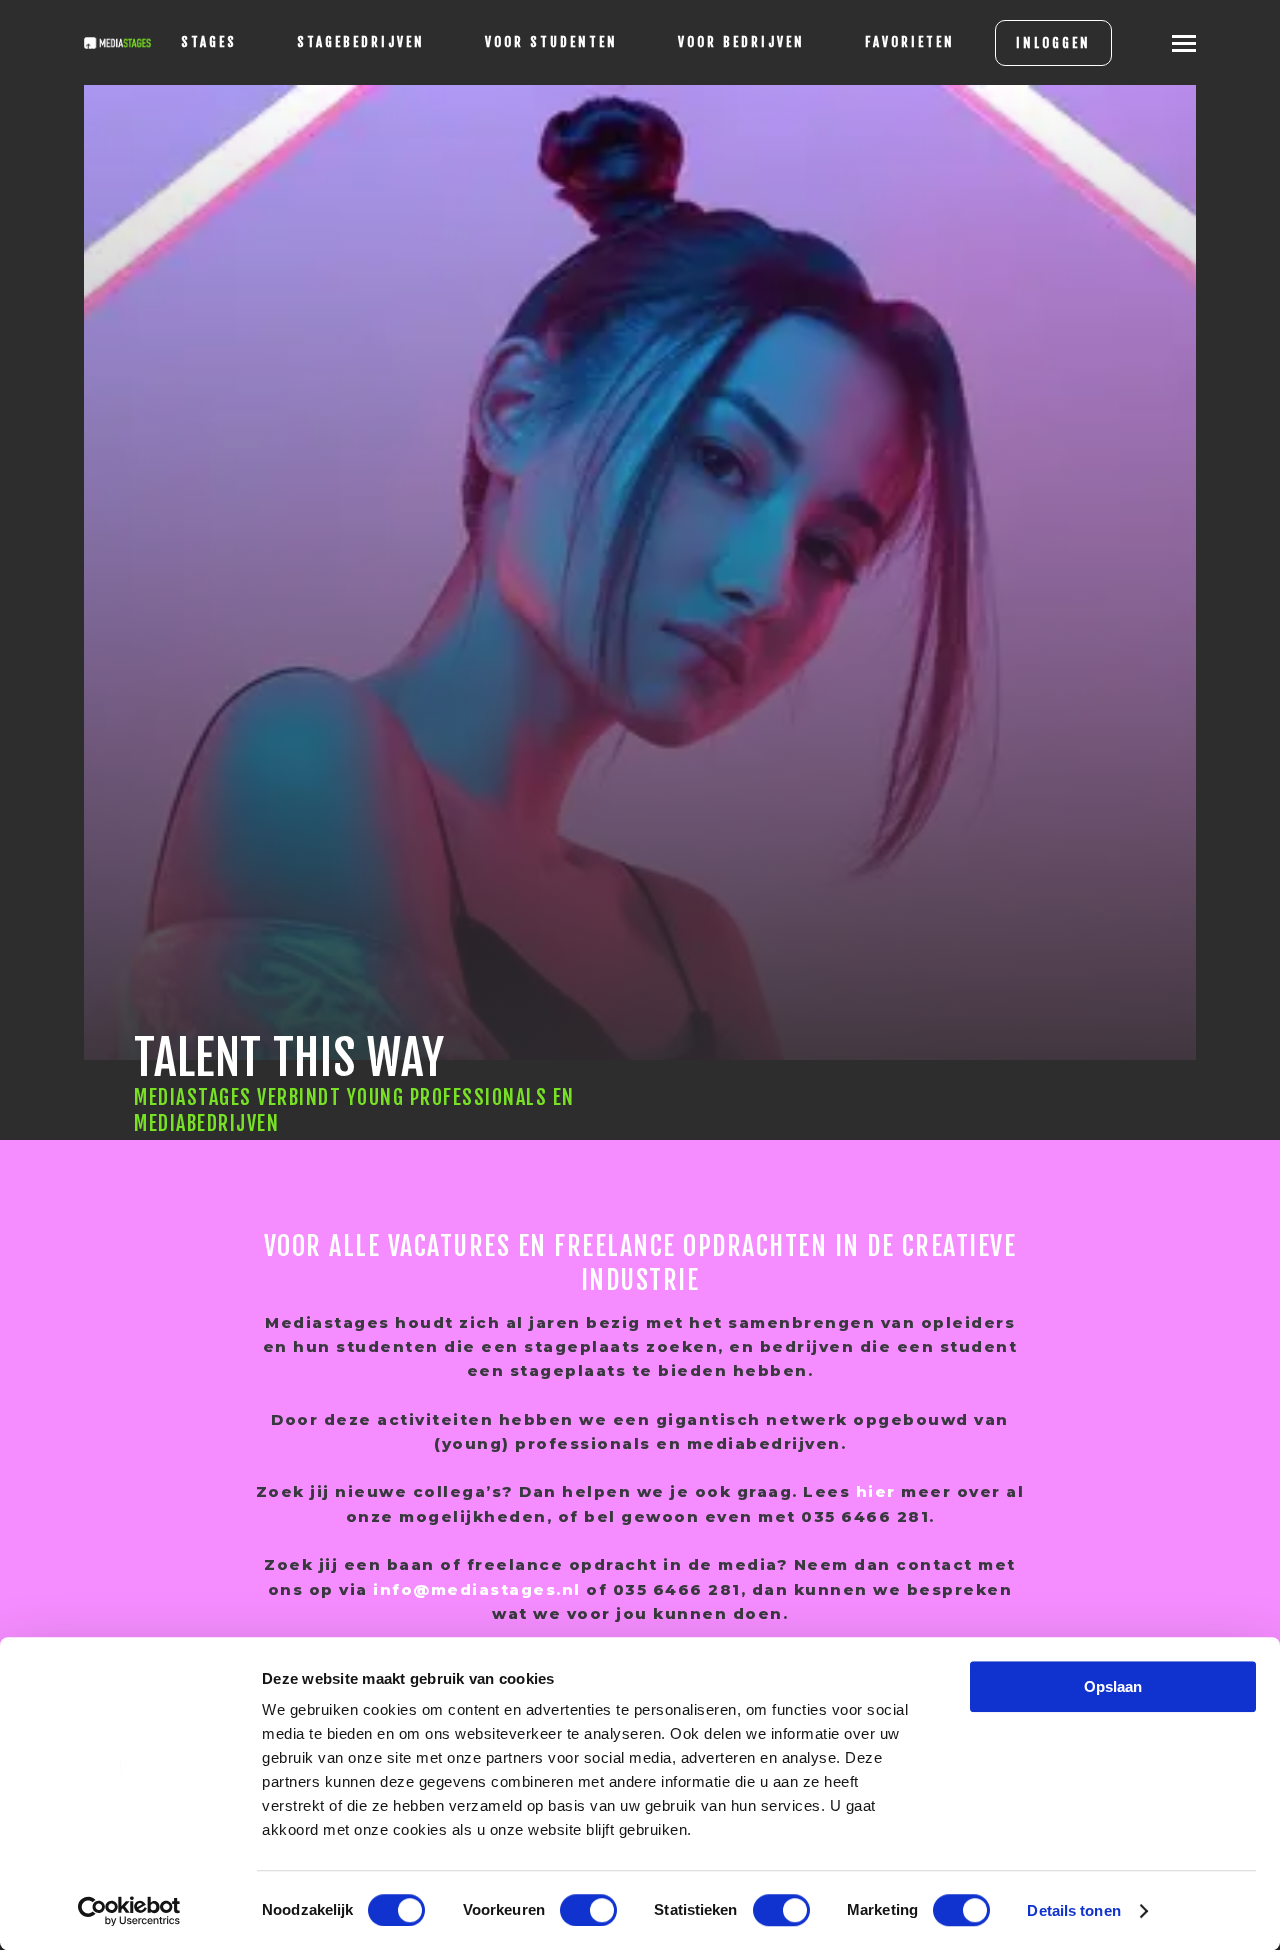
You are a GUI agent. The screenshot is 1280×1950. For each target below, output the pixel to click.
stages (209, 42)
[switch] (588, 1910)
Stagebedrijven (361, 42)
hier (876, 1491)
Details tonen (1073, 1910)
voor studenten (551, 42)
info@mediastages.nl (477, 1589)
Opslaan (1113, 1686)
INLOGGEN (1053, 43)
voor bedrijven (741, 42)
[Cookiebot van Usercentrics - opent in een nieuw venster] (129, 1911)
